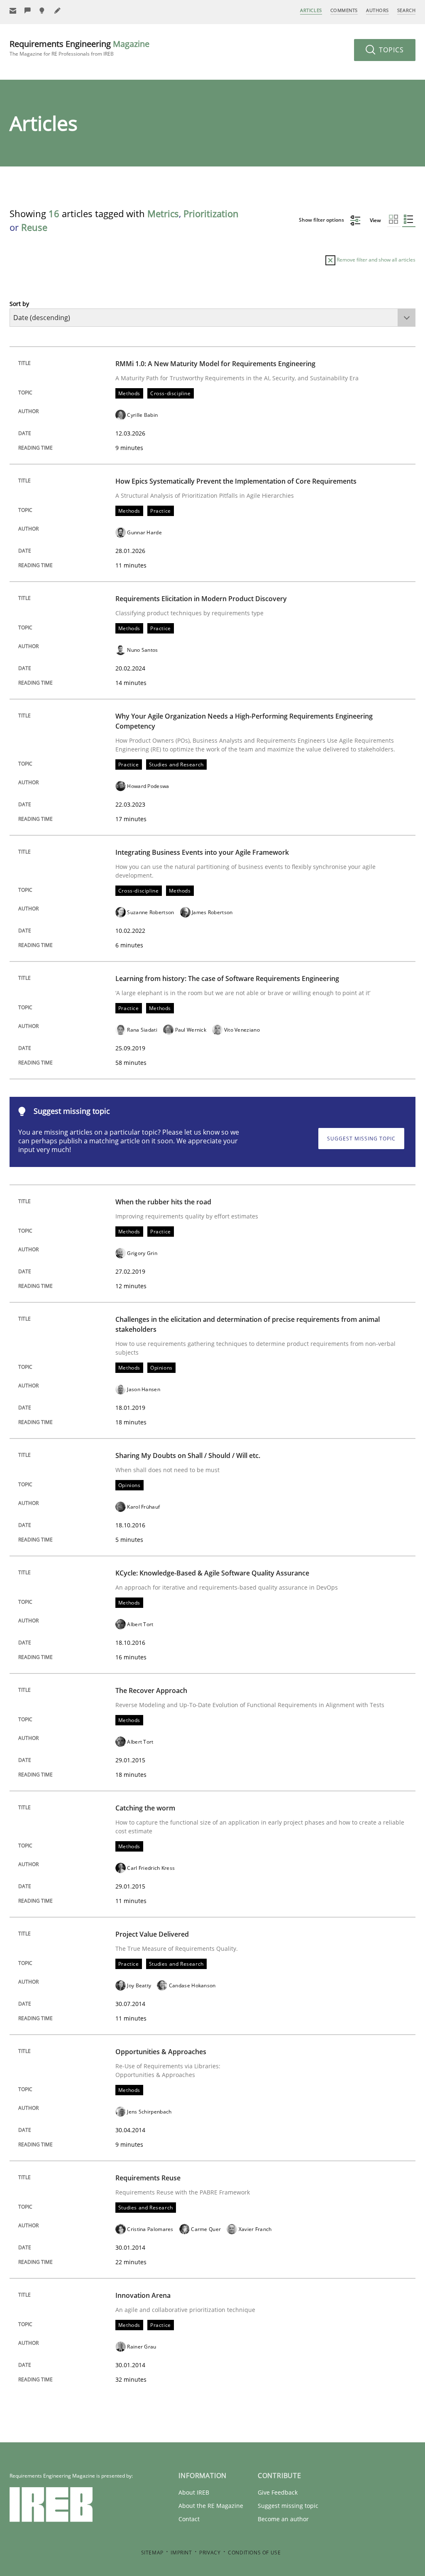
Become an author (283, 2519)
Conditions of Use (254, 2553)
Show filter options (322, 220)
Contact (189, 2519)
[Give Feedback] (28, 11)
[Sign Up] (13, 11)
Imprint (181, 2553)
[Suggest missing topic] (43, 11)
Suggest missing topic (361, 1139)
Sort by (19, 304)
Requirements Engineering (79, 48)
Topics (390, 50)
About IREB (194, 2492)
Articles (311, 10)
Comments (344, 10)
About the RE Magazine (211, 2506)
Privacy (210, 2553)
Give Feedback (278, 2492)
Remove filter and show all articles (375, 260)
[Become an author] (58, 11)
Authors (377, 10)
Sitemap (152, 2553)
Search (406, 10)
